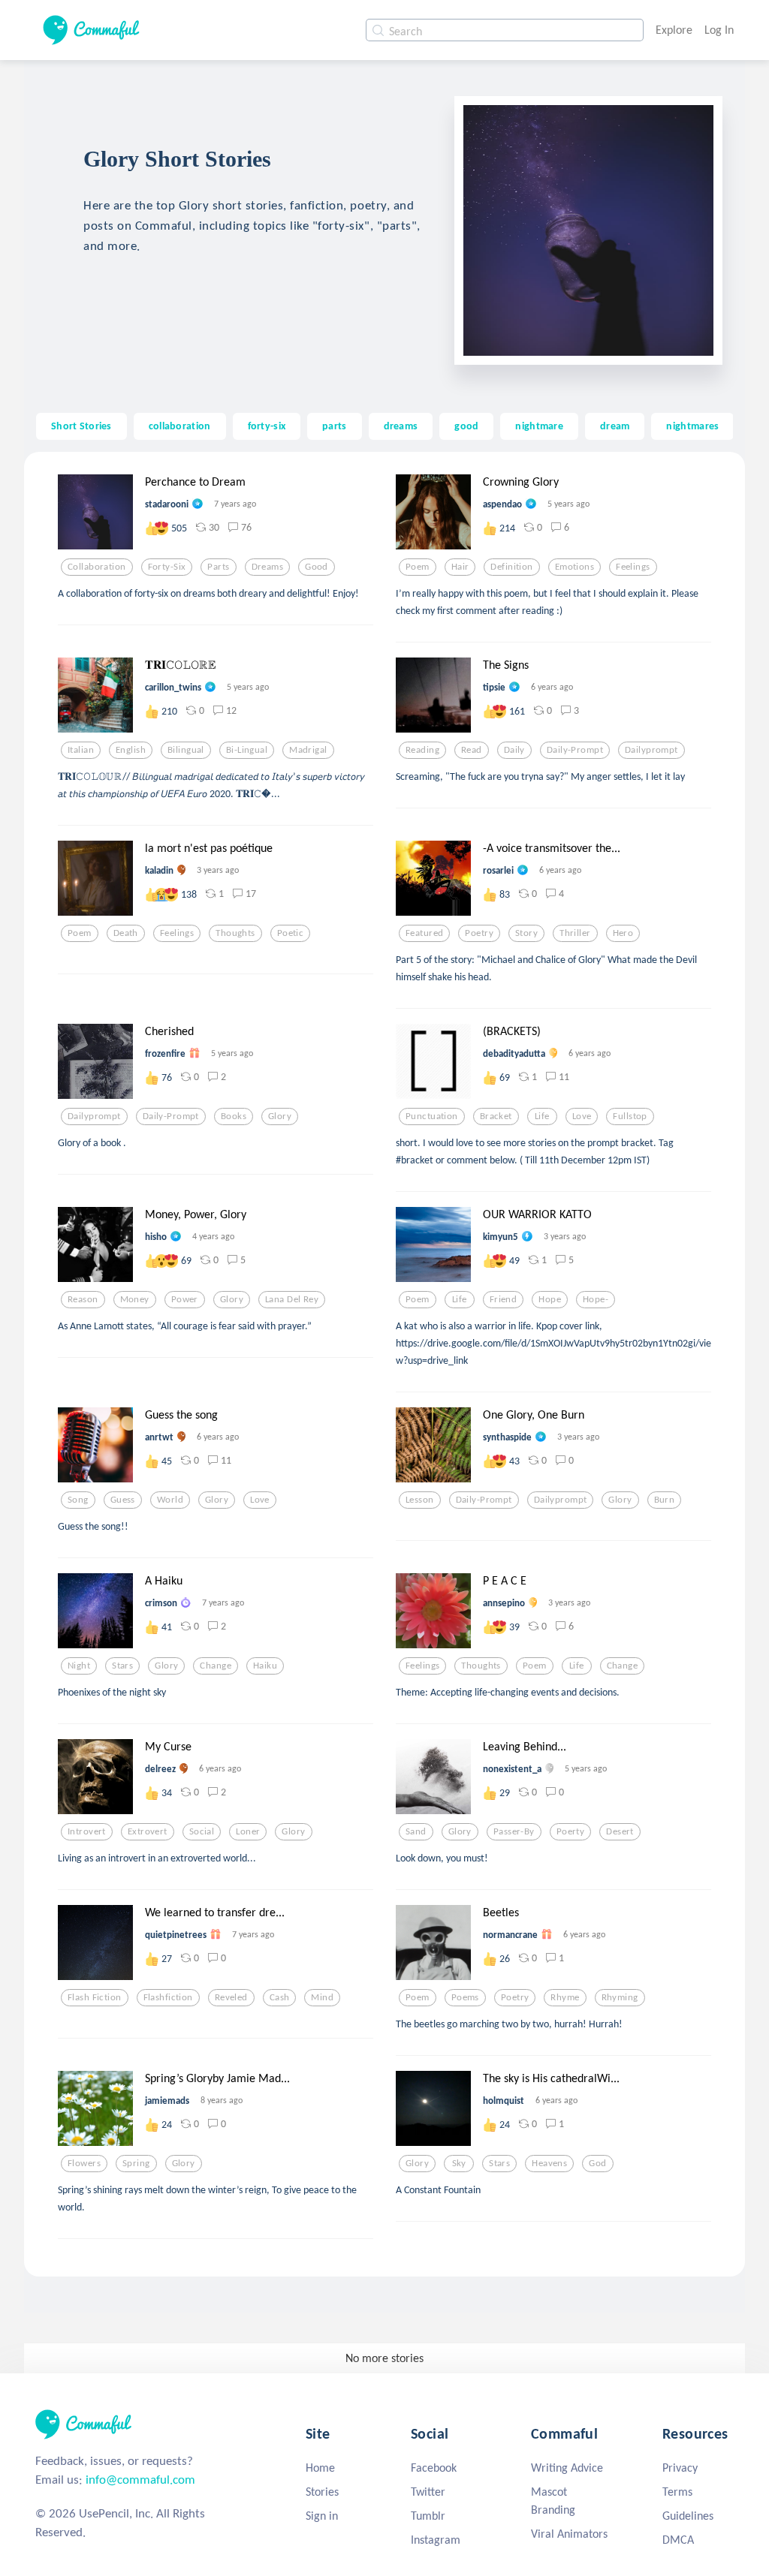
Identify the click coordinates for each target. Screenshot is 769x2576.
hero (623, 933)
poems (465, 1997)
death (126, 933)
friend (504, 1299)
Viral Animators (569, 2534)
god (597, 2163)
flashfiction (168, 1997)
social (202, 1831)
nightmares (692, 426)
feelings (633, 567)
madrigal (308, 750)
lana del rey (292, 1299)
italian (81, 750)
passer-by (514, 1831)
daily (514, 750)
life (542, 1116)
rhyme (565, 1997)
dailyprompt (651, 750)
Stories (322, 2492)
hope (550, 1299)
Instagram (436, 2540)
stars (122, 1666)
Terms (677, 2492)
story (526, 933)
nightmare (539, 426)
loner (248, 1831)
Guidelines (688, 2516)
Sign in (322, 2516)
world (170, 1500)
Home (320, 2468)
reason (83, 1299)
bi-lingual (247, 750)
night (79, 1666)
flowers (84, 2163)
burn (665, 1500)
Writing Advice (567, 2468)
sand (416, 1831)
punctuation (432, 1116)
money (135, 1299)
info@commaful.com (140, 2480)
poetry (479, 933)
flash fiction (95, 1997)
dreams (401, 426)
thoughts (235, 933)
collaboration (180, 426)
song (78, 1500)
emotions (574, 567)
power (185, 1299)
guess (123, 1500)
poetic (291, 933)
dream (615, 426)
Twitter (428, 2492)
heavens (549, 2163)
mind (322, 1997)
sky (459, 2163)
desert (620, 1831)
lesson (420, 1500)
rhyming (620, 1997)
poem (418, 567)
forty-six (267, 426)
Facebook (434, 2468)
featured (424, 933)
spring (136, 2163)
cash (280, 1997)
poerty (571, 1831)
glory (280, 1116)
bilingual (186, 750)
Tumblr (428, 2516)
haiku (265, 1666)
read (472, 750)
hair (460, 567)
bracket (496, 1116)
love (582, 1116)
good (466, 426)
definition (511, 567)
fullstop (630, 1116)
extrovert (148, 1831)
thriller (575, 933)
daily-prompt (575, 750)
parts (334, 426)
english (131, 750)
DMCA (678, 2540)
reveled (231, 1997)
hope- (596, 1299)
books (234, 1116)
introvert (87, 1831)
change (216, 1666)
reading (422, 750)
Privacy (680, 2468)
